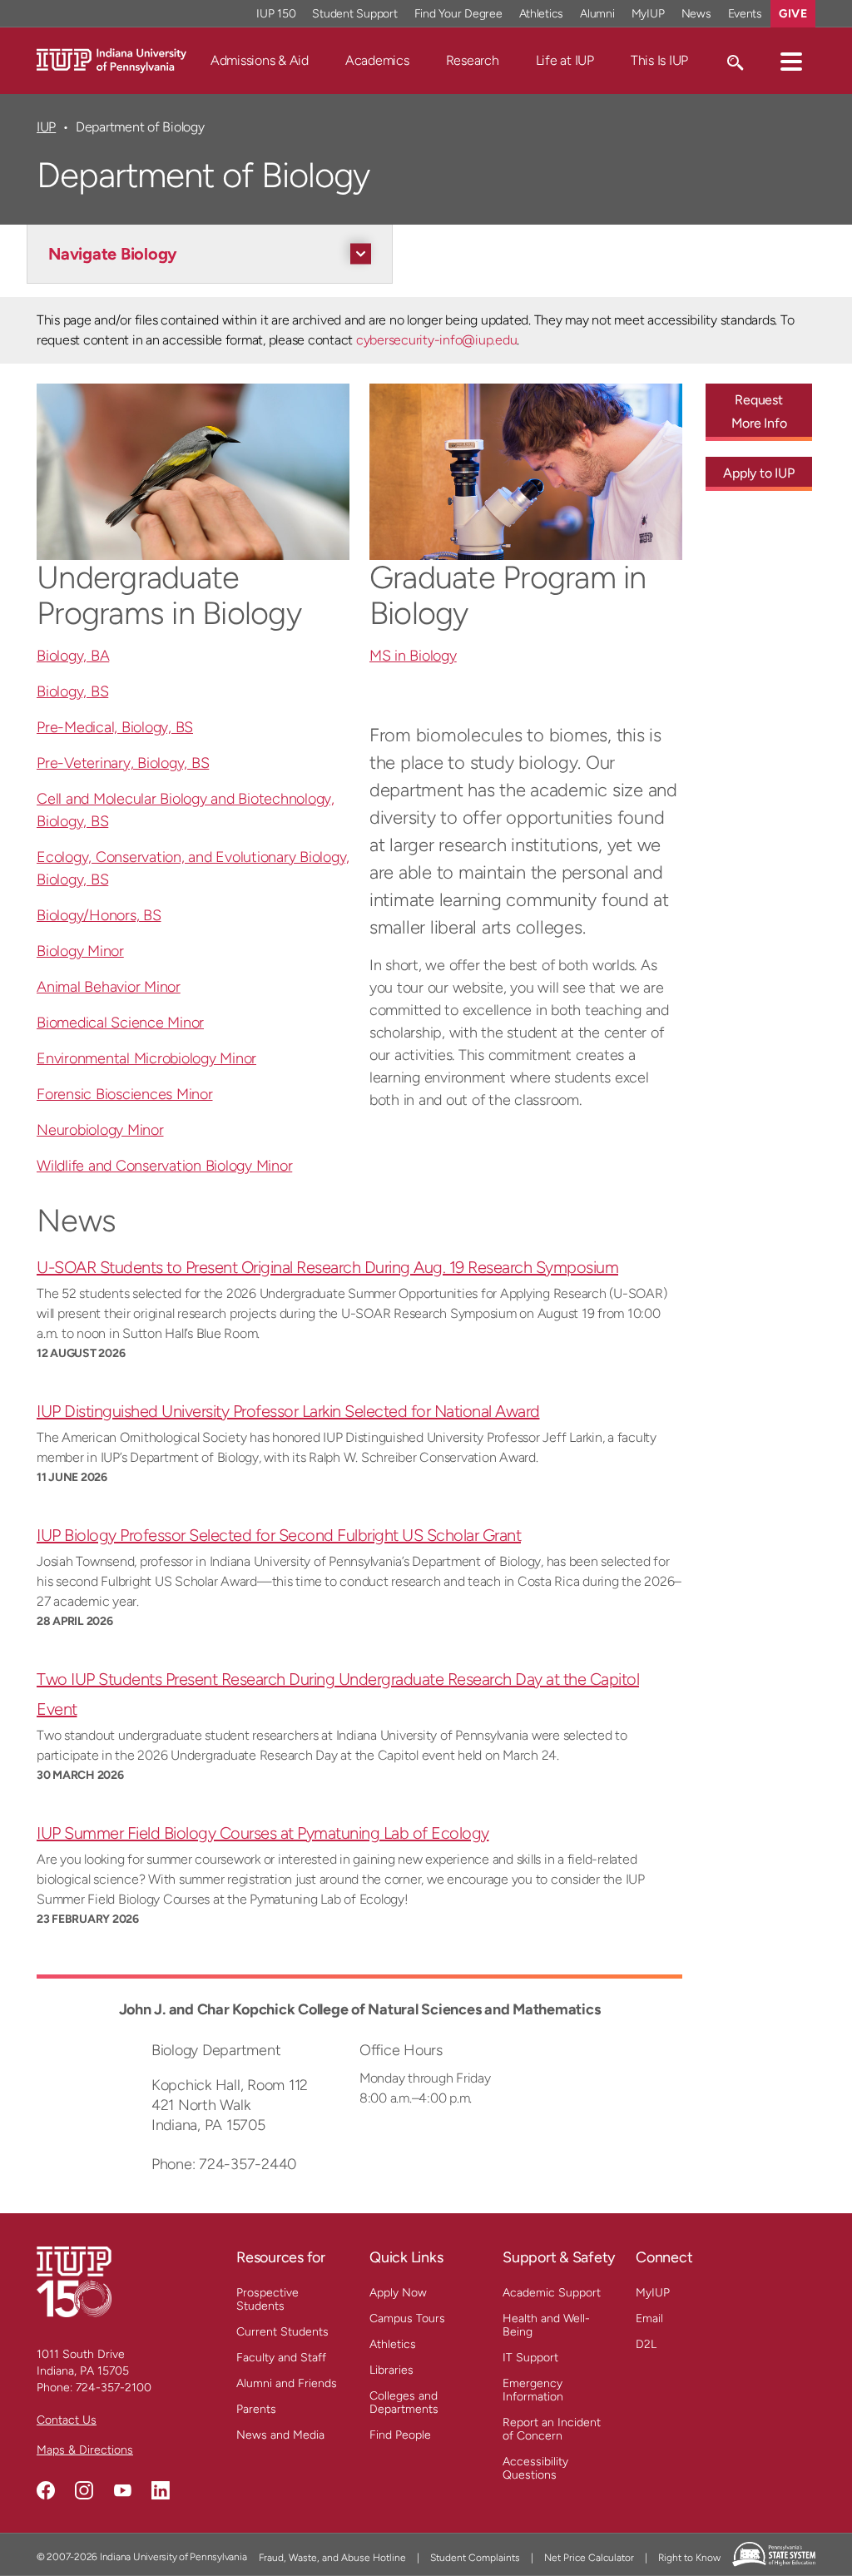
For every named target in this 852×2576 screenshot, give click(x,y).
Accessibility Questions (535, 2468)
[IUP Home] (111, 59)
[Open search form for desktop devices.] (734, 61)
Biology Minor (80, 951)
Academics (377, 60)
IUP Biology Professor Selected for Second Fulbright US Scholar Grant (279, 1535)
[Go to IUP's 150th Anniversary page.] (74, 2281)
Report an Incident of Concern (552, 2429)
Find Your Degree (458, 14)
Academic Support (552, 2293)
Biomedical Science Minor (120, 1023)
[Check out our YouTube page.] (122, 2490)
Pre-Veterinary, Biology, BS (123, 763)
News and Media (280, 2435)
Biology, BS (72, 691)
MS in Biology (413, 656)
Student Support (354, 14)
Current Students (282, 2332)
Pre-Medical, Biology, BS (115, 727)
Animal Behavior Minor (109, 987)
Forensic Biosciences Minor (125, 1094)
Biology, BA (73, 656)
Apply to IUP (758, 473)
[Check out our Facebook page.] (46, 2490)
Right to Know (689, 2558)
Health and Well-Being (546, 2325)
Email (649, 2318)
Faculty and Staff (281, 2358)
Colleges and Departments (404, 2403)
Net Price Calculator (589, 2558)
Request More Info (759, 411)
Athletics (542, 14)
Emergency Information (533, 2390)
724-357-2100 (114, 2388)
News (696, 14)
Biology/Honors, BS (99, 915)
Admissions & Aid (260, 60)
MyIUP (648, 14)
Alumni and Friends (287, 2383)
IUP (46, 127)
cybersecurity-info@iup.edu (436, 340)
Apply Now (398, 2293)
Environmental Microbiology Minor (146, 1058)
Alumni (597, 14)
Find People (400, 2435)
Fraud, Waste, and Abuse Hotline (332, 2558)
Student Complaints (475, 2558)
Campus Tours (407, 2318)
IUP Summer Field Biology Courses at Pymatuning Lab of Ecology (263, 1833)
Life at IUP (565, 60)
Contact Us (67, 2420)
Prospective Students (267, 2299)
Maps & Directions (85, 2450)
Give (793, 14)
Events (745, 14)
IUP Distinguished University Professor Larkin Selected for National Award (288, 1411)
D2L (646, 2344)
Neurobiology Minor (100, 1130)
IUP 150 (276, 14)
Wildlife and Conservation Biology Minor (164, 1166)
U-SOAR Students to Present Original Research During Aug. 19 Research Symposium (327, 1267)
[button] (791, 61)
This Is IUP (659, 60)
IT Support (530, 2358)
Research (473, 60)
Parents (256, 2409)
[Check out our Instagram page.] (84, 2490)
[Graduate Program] (526, 472)
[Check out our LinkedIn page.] (161, 2490)
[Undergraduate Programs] (193, 472)
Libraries (391, 2370)
